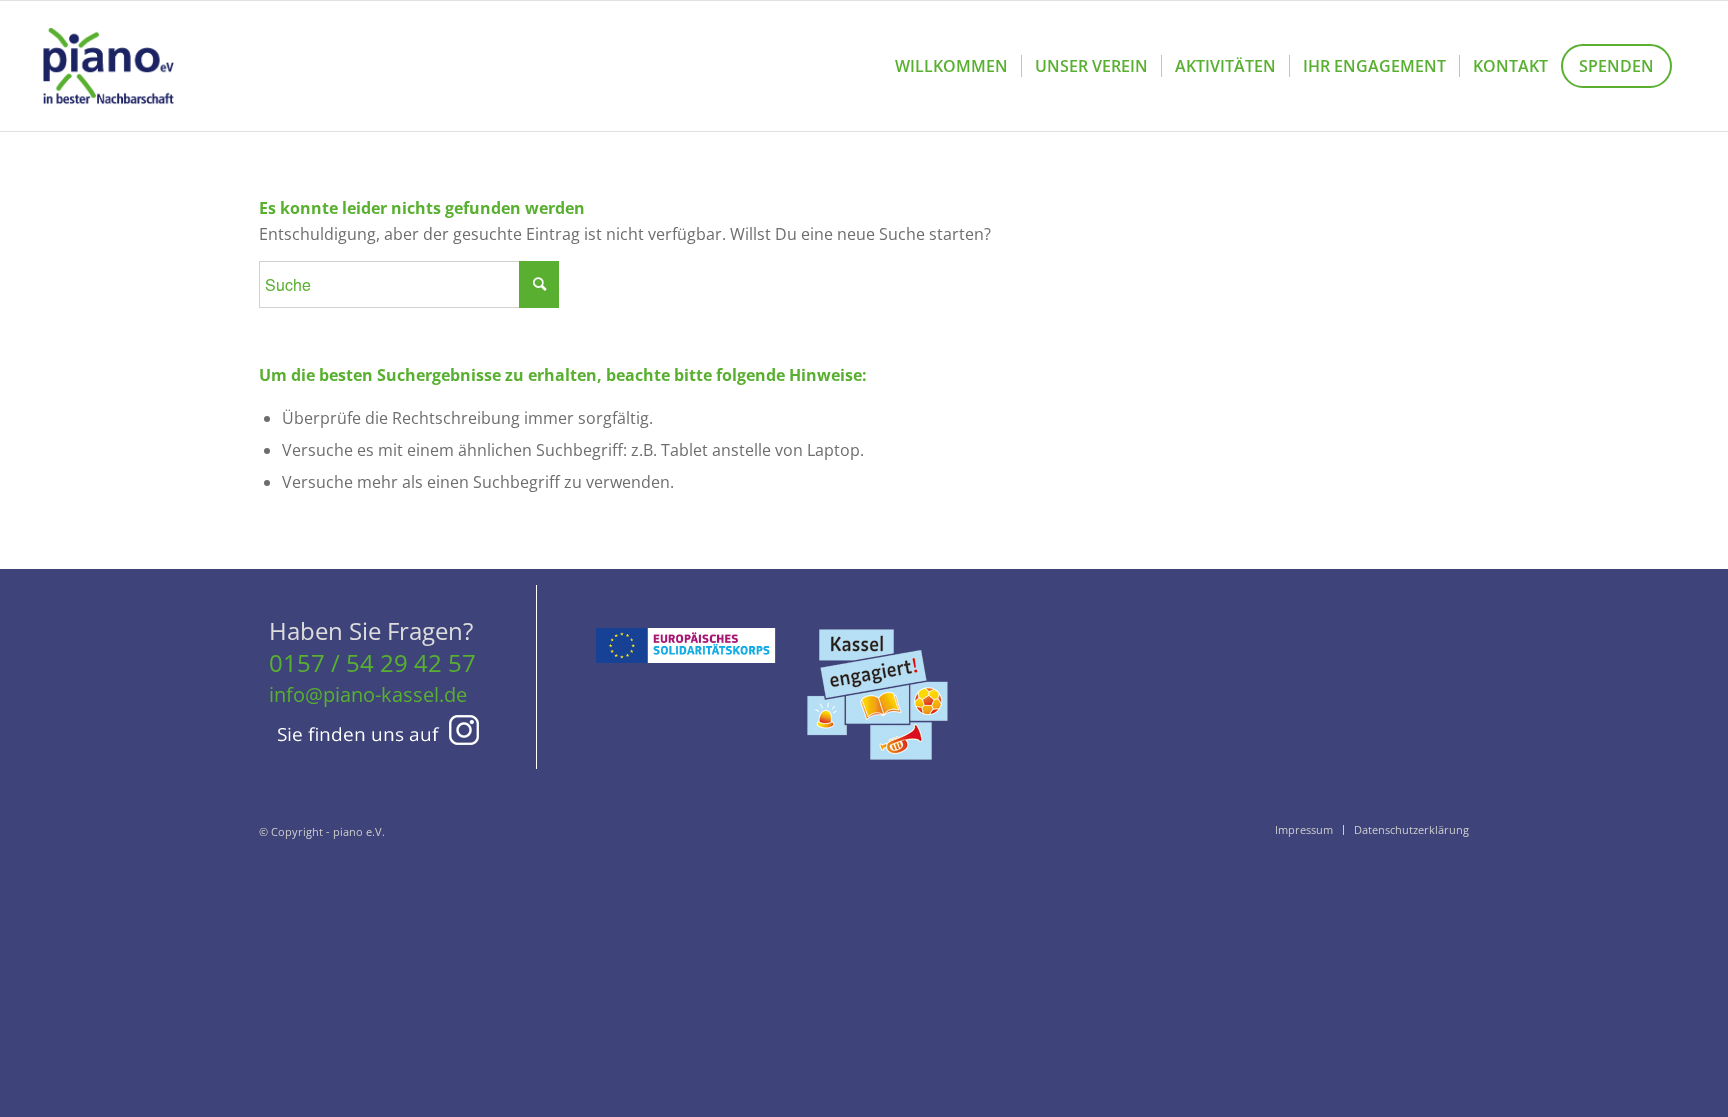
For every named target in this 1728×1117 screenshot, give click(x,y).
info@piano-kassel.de (368, 694)
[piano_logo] (108, 66)
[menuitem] (951, 66)
